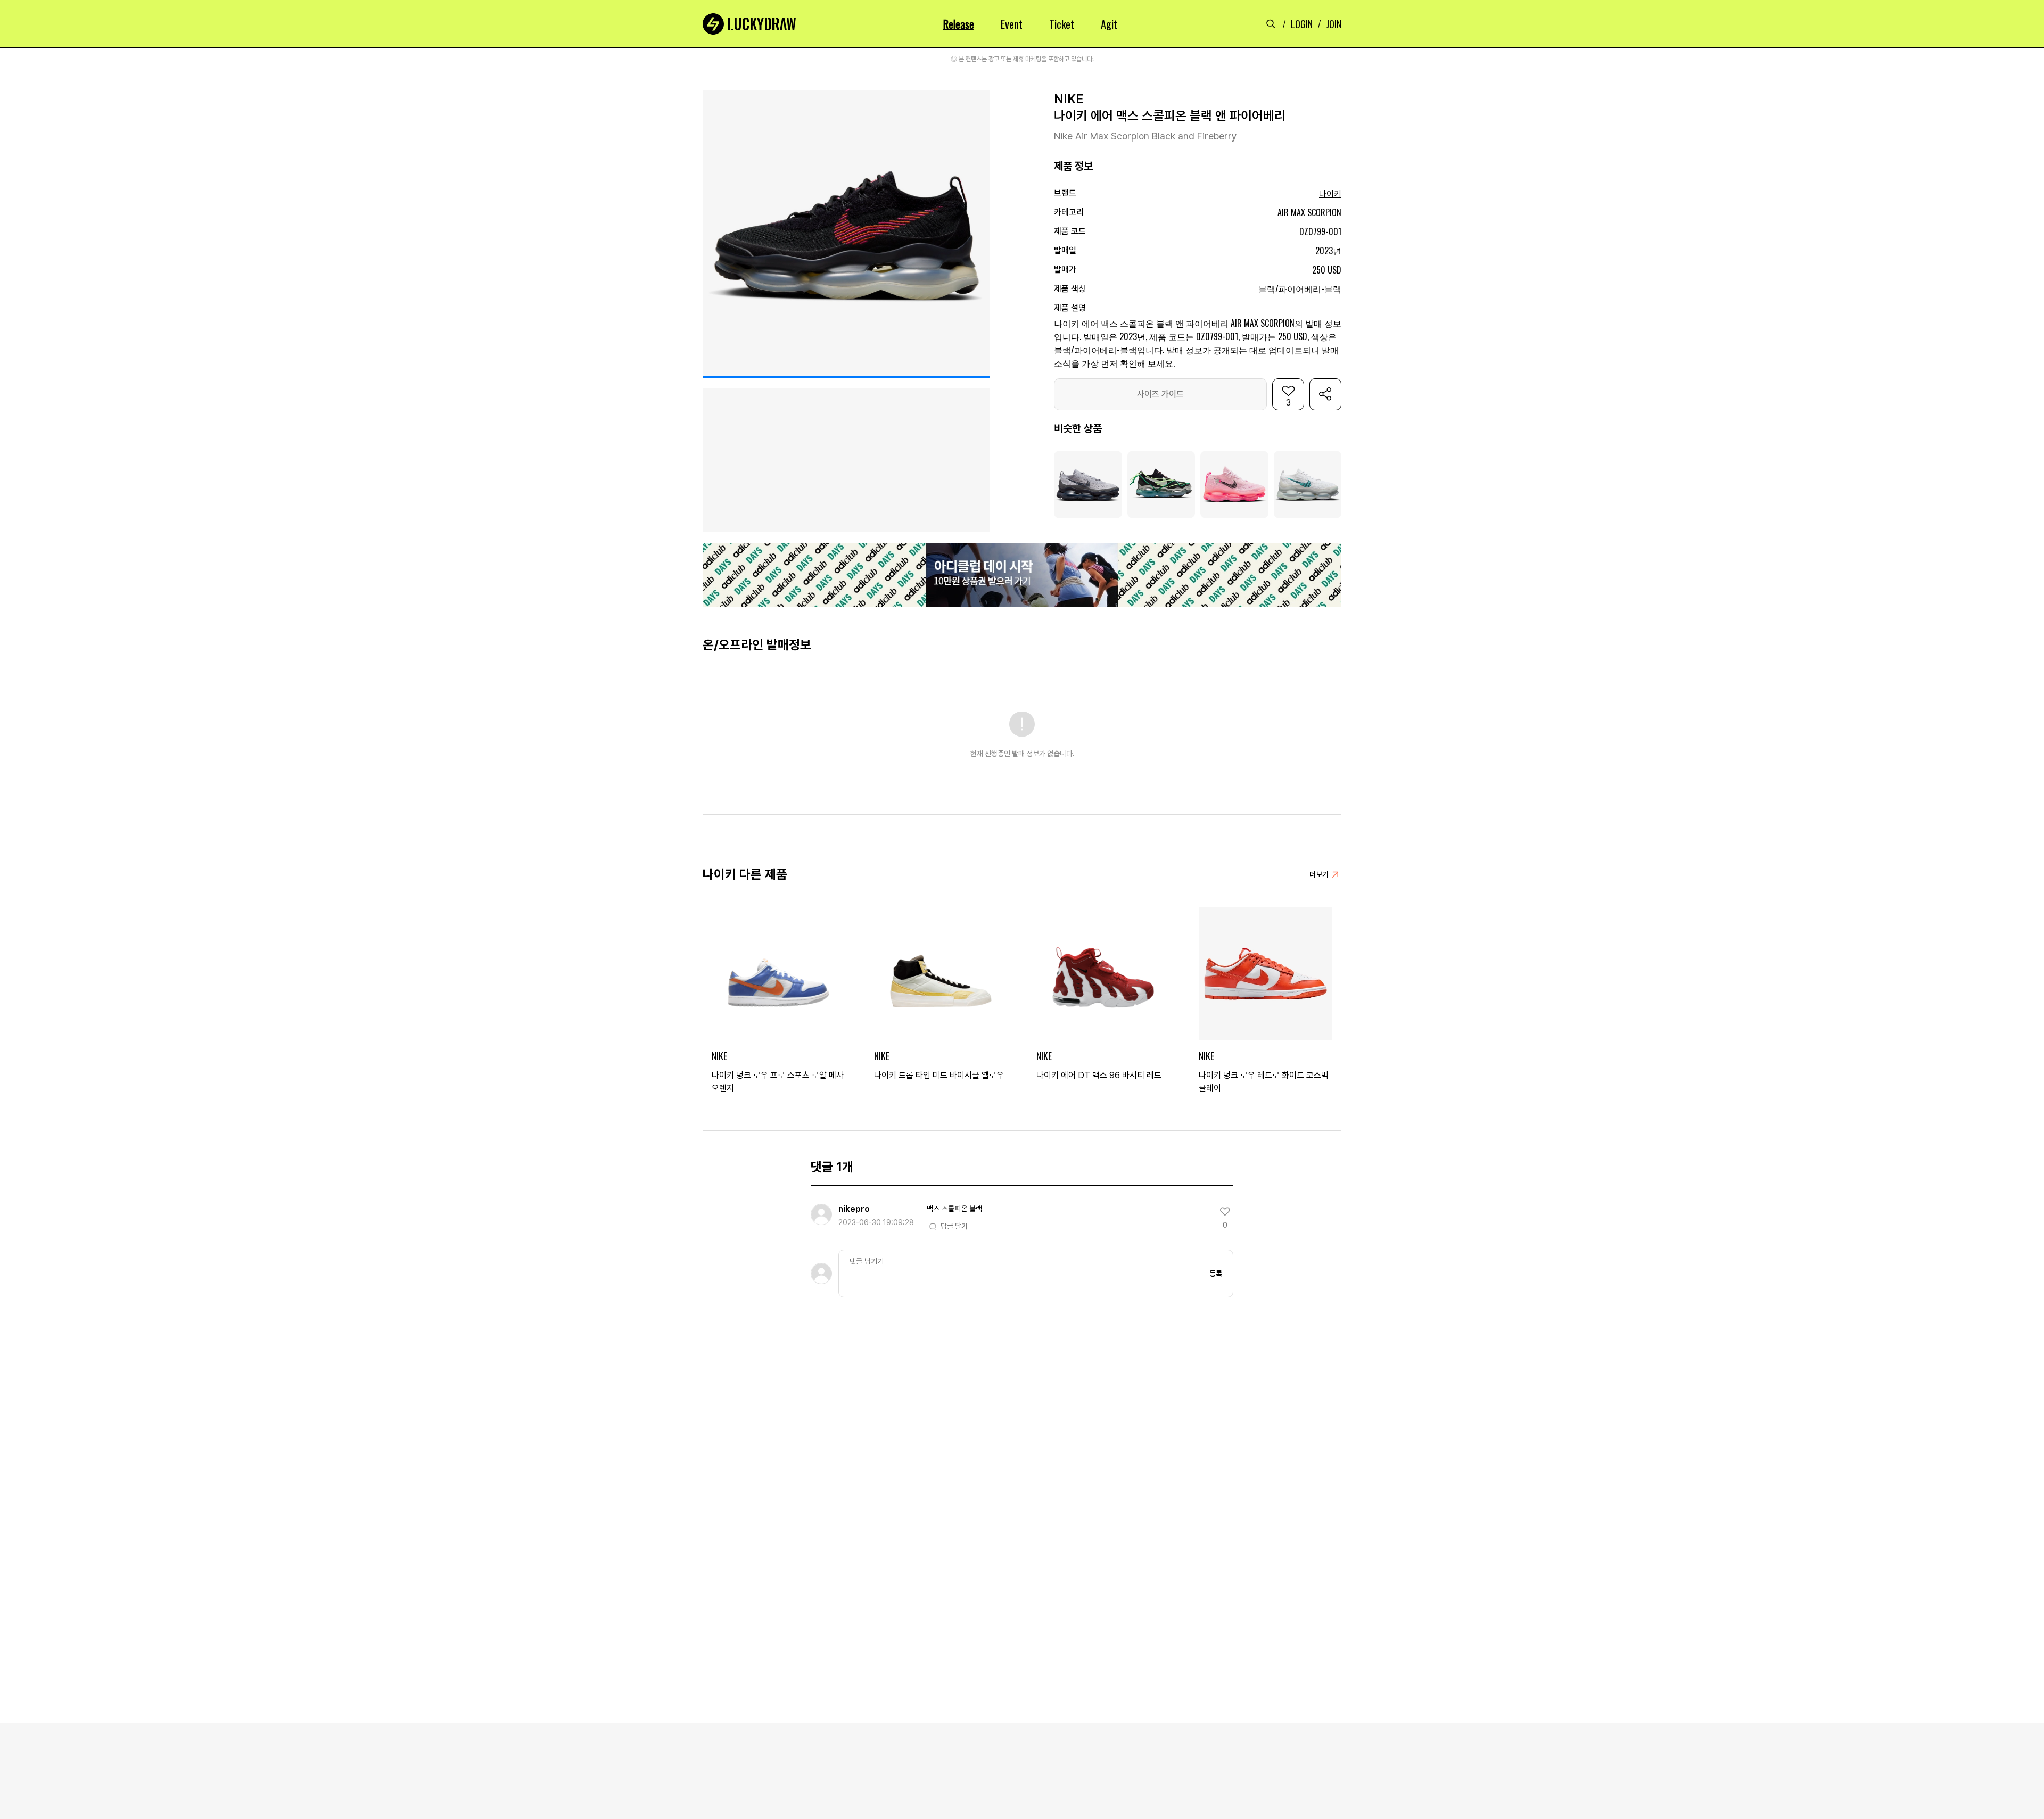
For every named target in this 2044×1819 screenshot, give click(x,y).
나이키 (1330, 194)
